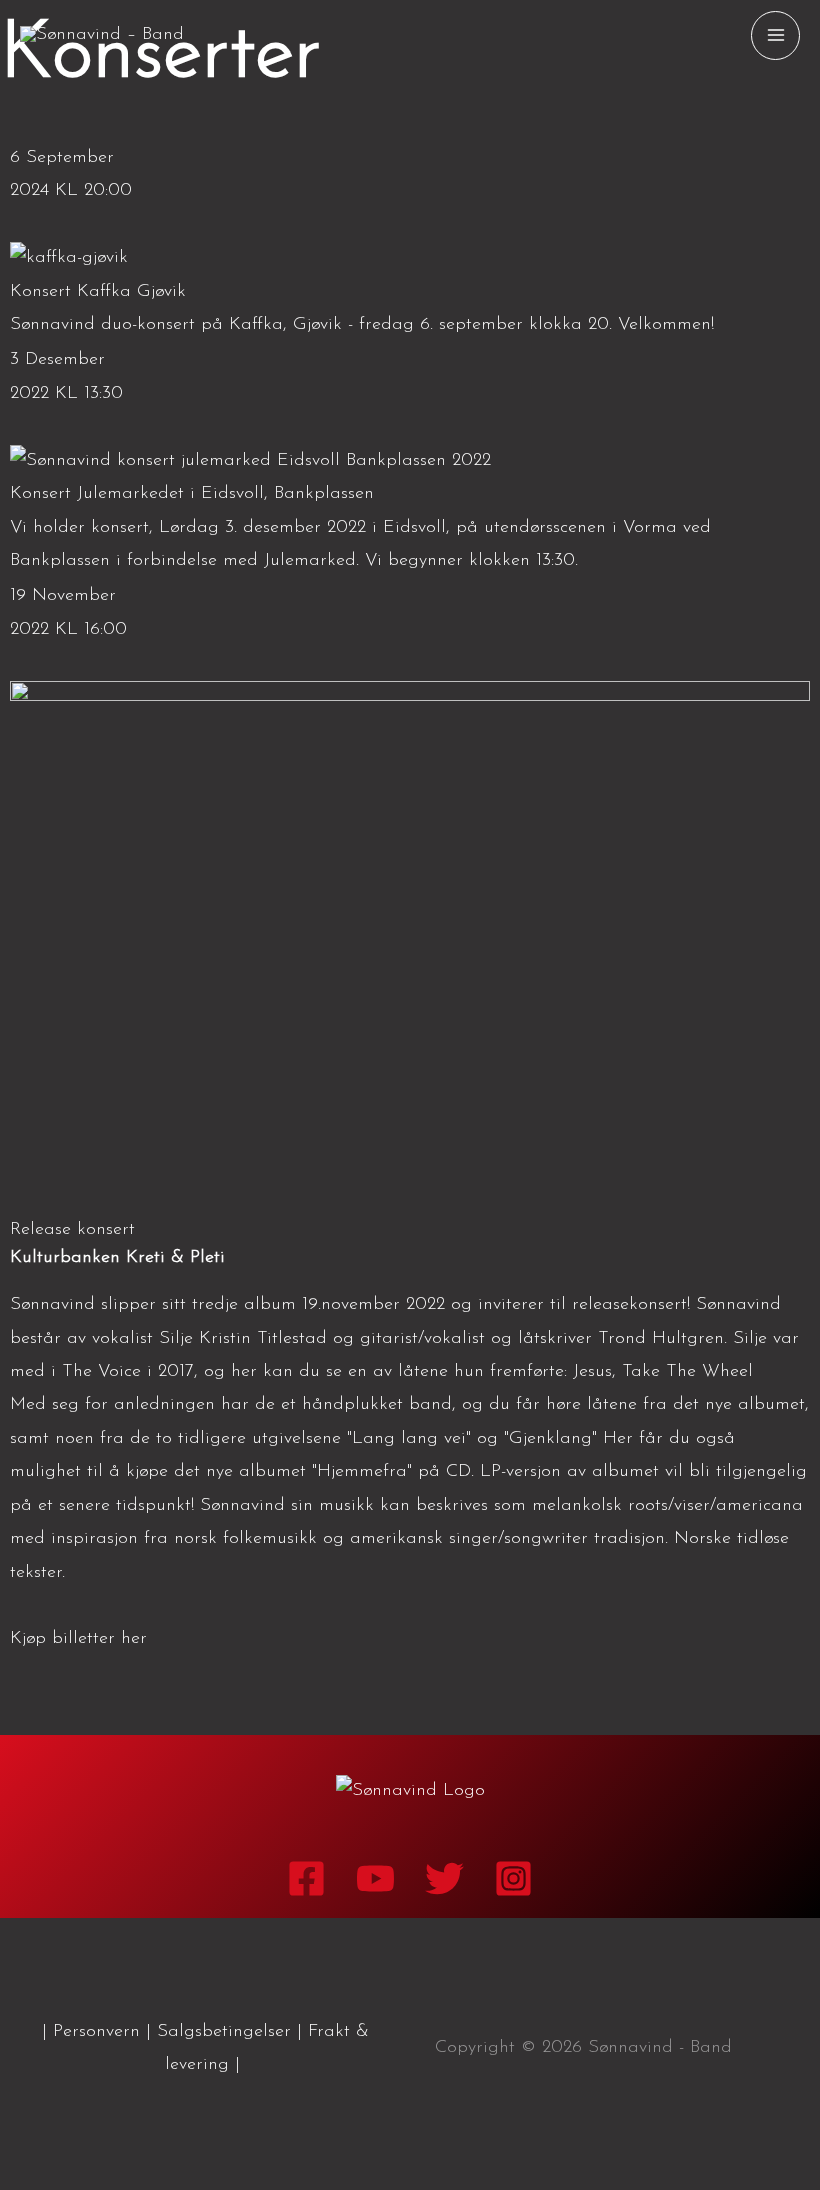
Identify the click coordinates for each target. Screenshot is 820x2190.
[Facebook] (306, 1878)
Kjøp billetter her (78, 1639)
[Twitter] (444, 1878)
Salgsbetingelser (224, 2032)
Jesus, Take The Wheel (666, 1372)
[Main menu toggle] (775, 35)
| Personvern (91, 2032)
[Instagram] (513, 1878)
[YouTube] (375, 1878)
